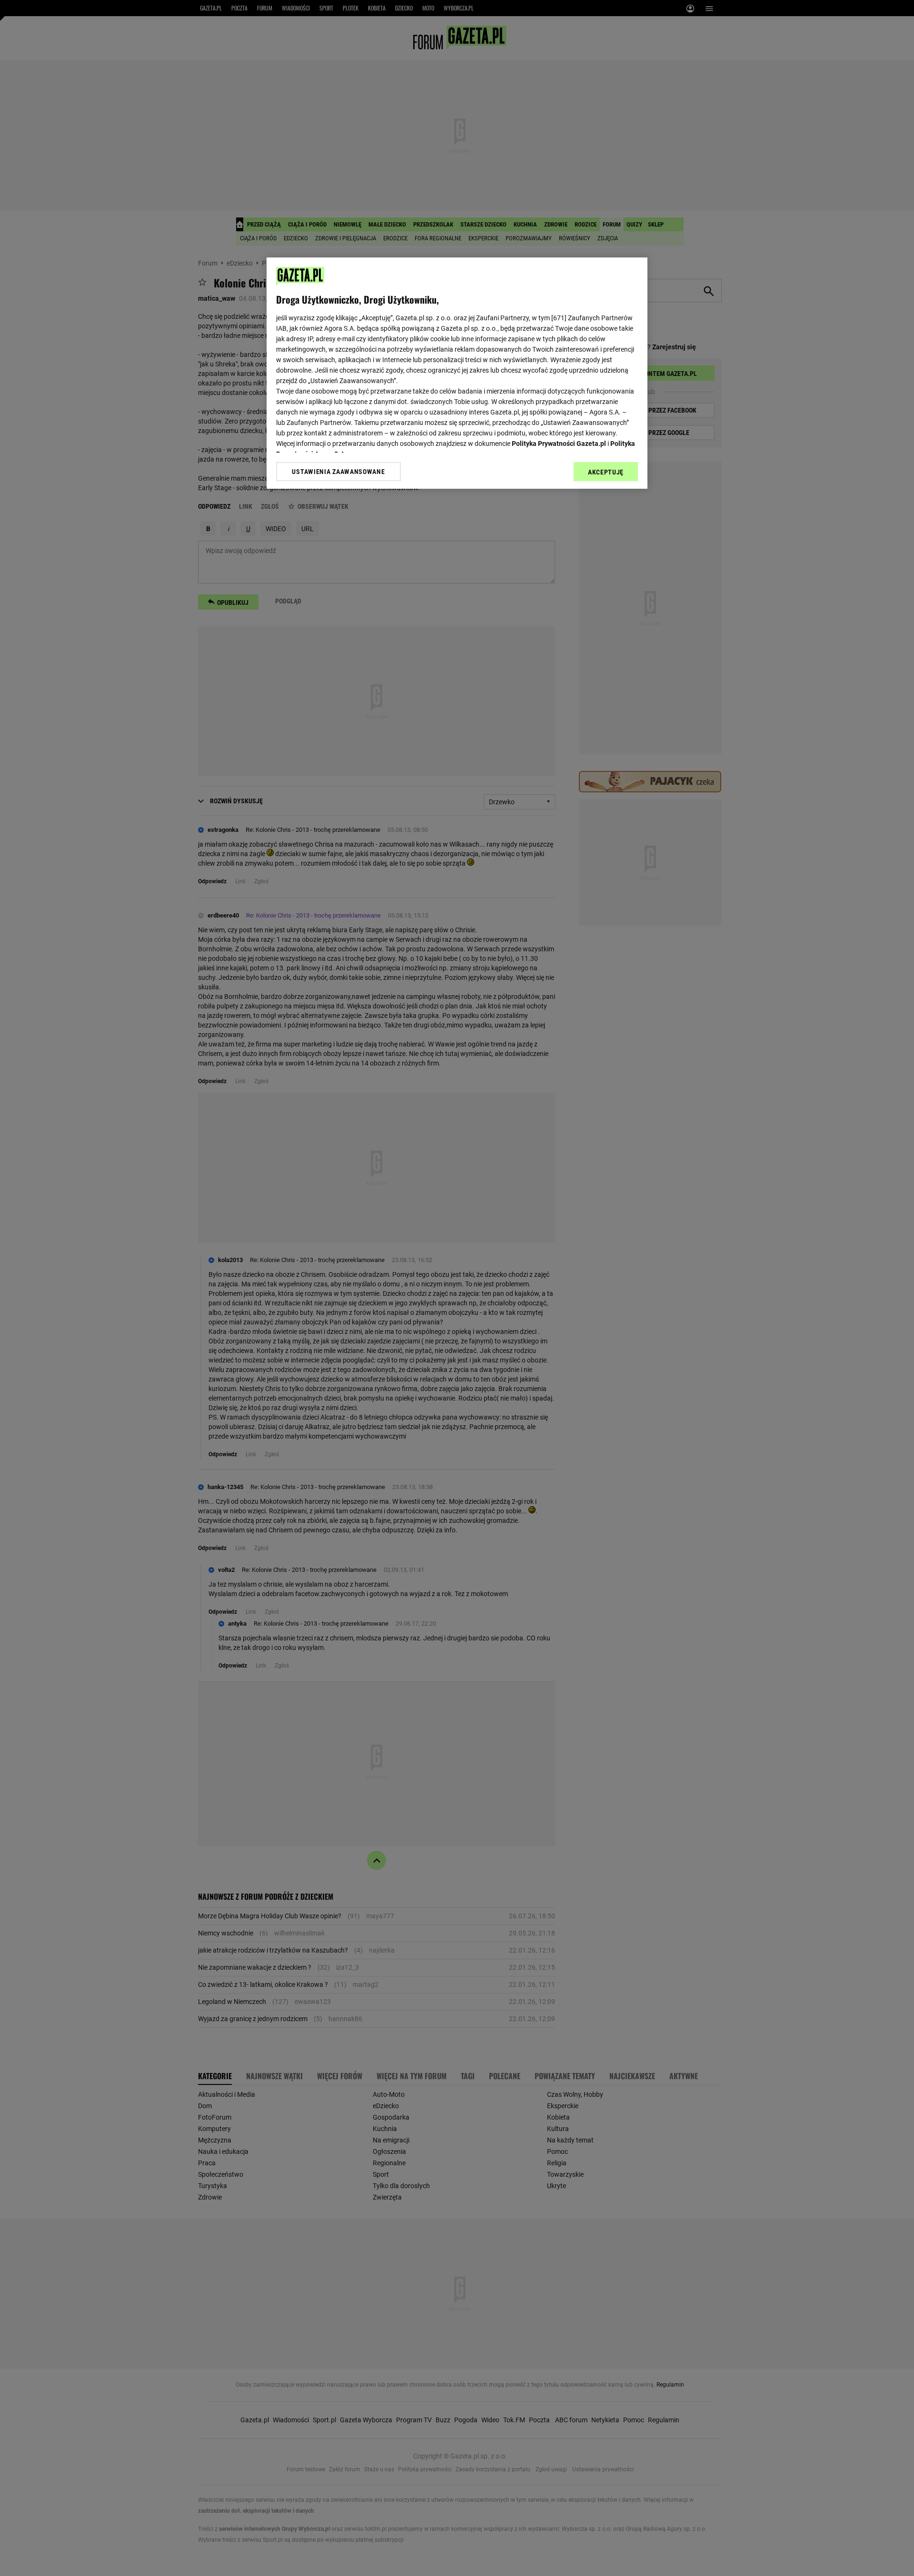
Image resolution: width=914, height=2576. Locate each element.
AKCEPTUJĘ (606, 472)
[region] (457, 373)
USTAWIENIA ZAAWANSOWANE (338, 472)
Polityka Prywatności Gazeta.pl (559, 444)
